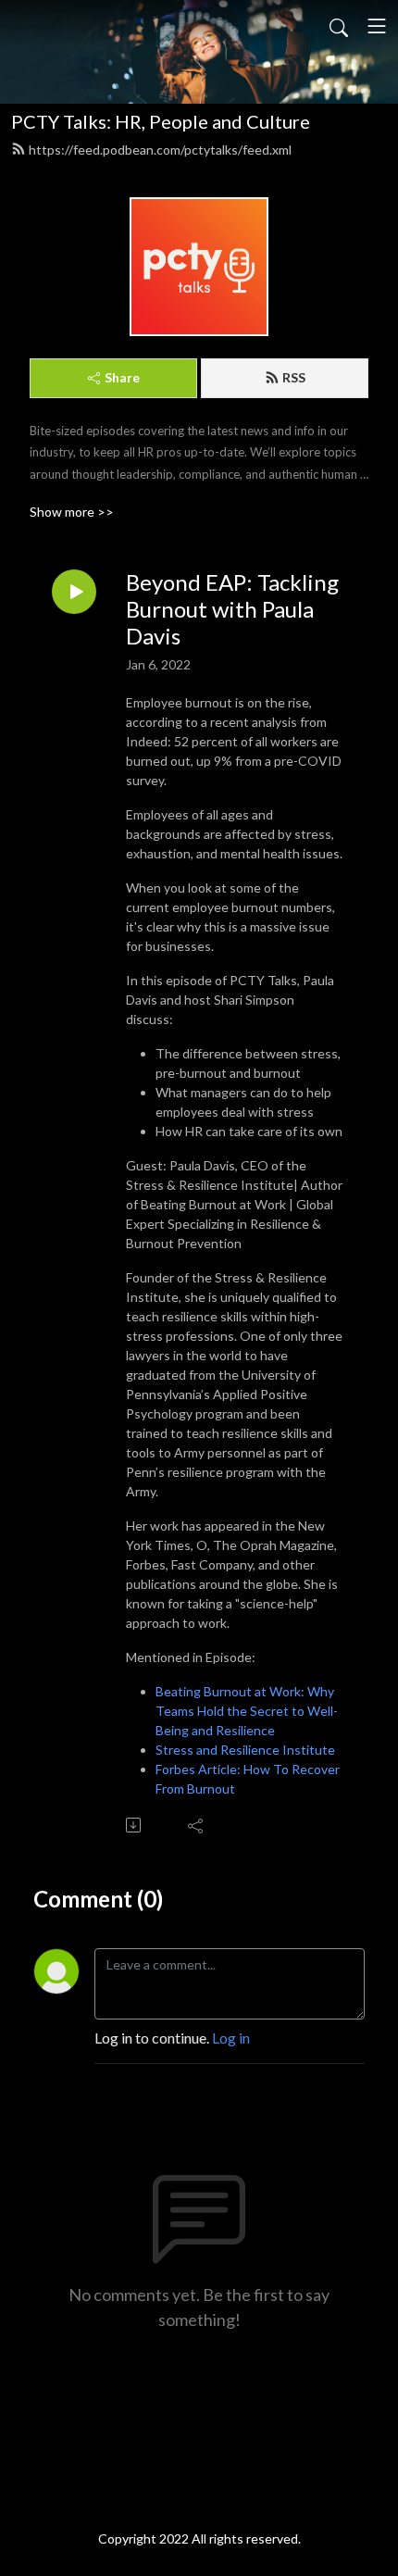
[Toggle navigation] (377, 26)
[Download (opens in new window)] (135, 1825)
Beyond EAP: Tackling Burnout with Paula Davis (232, 609)
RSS (294, 377)
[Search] (339, 26)
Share (122, 377)
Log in (231, 2038)
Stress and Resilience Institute (245, 1750)
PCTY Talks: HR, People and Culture (161, 121)
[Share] (197, 1825)
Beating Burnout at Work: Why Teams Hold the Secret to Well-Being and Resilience (247, 1711)
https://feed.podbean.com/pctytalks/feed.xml (160, 150)
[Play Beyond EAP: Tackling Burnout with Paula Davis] (74, 592)
